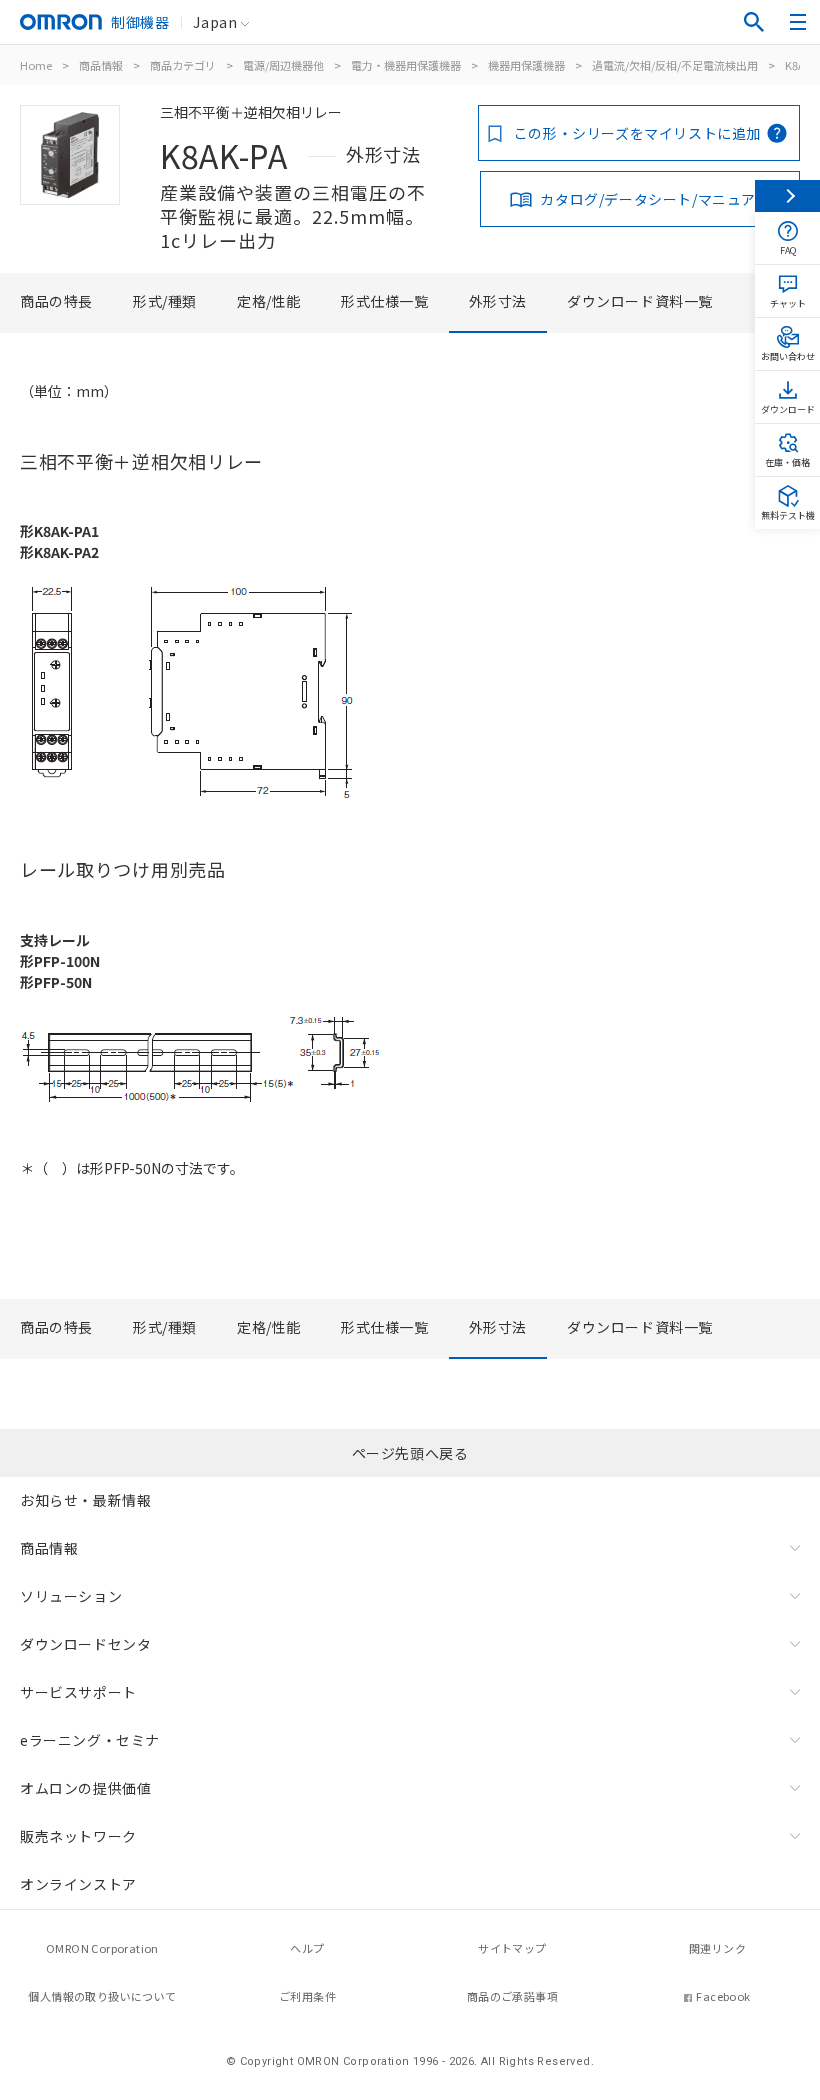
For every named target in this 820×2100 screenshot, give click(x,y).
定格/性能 (269, 301)
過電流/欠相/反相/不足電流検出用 (675, 65)
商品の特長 (56, 301)
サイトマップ (512, 1948)
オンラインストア (78, 1884)
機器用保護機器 (526, 65)
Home (36, 65)
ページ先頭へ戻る (410, 1453)
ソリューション (71, 1596)
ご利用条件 (307, 1996)
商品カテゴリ (183, 65)
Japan (215, 22)
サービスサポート (78, 1692)
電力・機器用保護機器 (406, 65)
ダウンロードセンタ (85, 1644)
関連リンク (717, 1948)
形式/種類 (165, 301)
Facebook (723, 1996)
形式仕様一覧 (385, 301)
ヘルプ (307, 1948)
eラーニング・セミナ (90, 1740)
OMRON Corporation (102, 1948)
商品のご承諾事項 (512, 1996)
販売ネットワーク (78, 1836)
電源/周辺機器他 (283, 65)
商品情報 (101, 65)
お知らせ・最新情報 (85, 1500)
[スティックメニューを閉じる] (787, 196)
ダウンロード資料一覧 (640, 301)
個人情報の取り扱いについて (102, 1996)
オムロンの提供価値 (85, 1788)
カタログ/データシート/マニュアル (655, 199)
